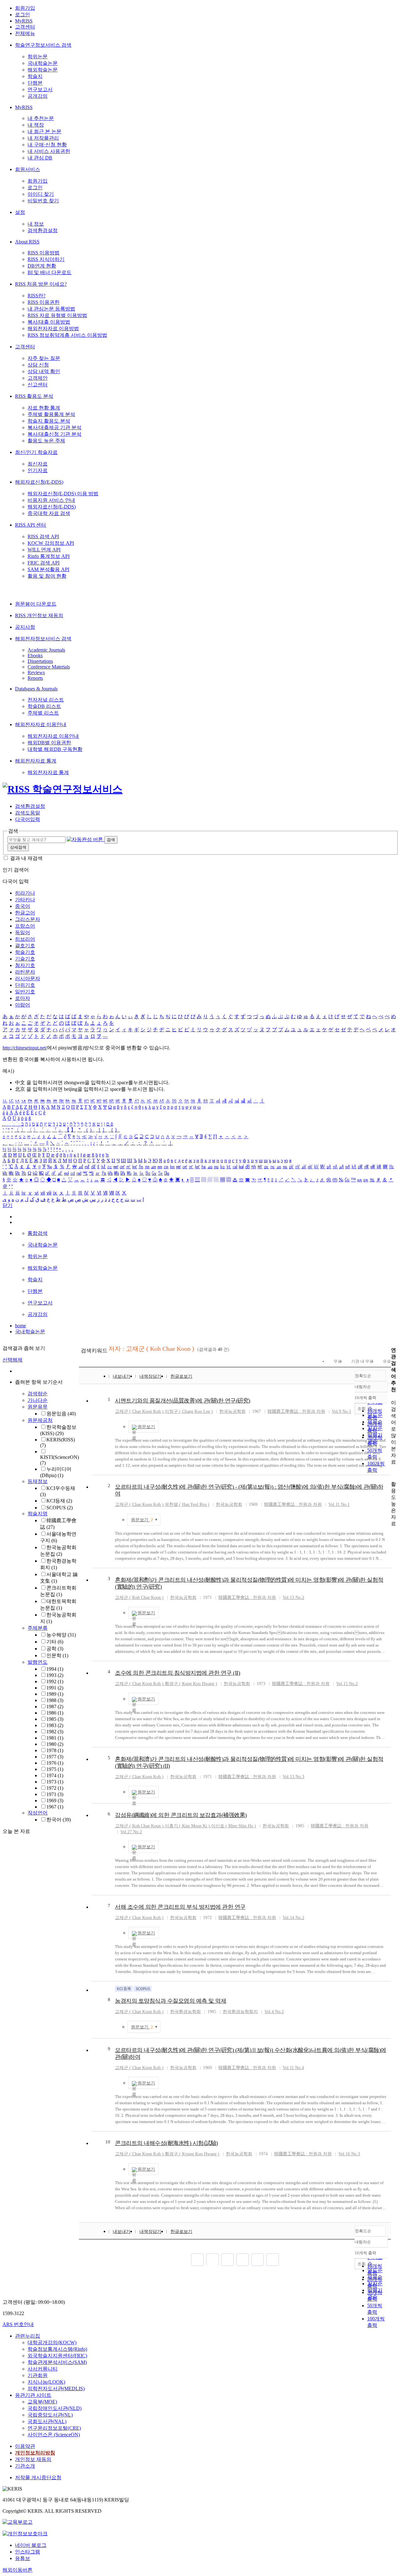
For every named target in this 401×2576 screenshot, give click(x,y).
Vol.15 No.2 (347, 1684)
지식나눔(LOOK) (46, 2382)
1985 (55, 1719)
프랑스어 (25, 926)
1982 (55, 1732)
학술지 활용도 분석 (49, 421)
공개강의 (38, 96)
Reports (35, 678)
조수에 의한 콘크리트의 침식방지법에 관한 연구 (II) (177, 1673)
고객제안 (38, 378)
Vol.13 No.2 (293, 1598)
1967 (55, 1807)
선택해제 (13, 1360)
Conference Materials (49, 667)
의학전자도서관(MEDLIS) (56, 2389)
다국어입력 (28, 819)
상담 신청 (38, 365)
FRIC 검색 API (44, 563)
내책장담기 (150, 1376)
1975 (55, 1769)
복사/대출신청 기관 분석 (55, 434)
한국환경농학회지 (240, 2012)
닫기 (8, 1205)
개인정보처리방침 (35, 2453)
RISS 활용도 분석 (34, 396)
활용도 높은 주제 (46, 441)
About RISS (27, 242)
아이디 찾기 (41, 194)
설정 (20, 212)
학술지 (35, 76)
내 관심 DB (40, 158)
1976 (55, 1763)
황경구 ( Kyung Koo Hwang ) (192, 2154)
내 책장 (36, 125)
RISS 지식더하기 (46, 259)
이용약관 (25, 2446)
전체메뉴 (25, 33)
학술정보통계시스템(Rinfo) (57, 2349)
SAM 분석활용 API (48, 569)
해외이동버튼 (18, 2570)
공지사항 (25, 627)
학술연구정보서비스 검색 (43, 45)
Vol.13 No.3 (293, 1777)
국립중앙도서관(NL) (50, 2415)
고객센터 (25, 27)
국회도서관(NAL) (47, 2421)
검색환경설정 (43, 230)
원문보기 (146, 1427)
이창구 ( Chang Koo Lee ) (189, 1411)
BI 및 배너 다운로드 (49, 272)
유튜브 (23, 2558)
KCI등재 (59, 1501)
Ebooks (35, 656)
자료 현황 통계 (44, 408)
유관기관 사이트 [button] (33, 2395)
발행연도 (38, 1662)
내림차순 (363, 1387)
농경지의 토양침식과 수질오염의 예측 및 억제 (171, 2001)
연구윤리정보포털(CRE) (54, 2428)
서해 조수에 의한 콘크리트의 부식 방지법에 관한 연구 (180, 1907)
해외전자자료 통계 (36, 761)
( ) (139, 1411)
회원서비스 (28, 169)
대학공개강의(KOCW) (52, 2342)
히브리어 (25, 939)
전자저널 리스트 (46, 700)
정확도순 (363, 1376)
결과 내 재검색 (26, 858)
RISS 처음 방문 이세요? (41, 284)
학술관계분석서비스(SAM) (57, 2362)
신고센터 (38, 385)
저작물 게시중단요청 (38, 2477)
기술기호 (25, 959)
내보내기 (122, 1376)
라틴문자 (25, 972)
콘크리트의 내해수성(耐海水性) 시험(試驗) (167, 2143)
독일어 (23, 932)
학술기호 (25, 952)
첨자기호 (25, 965)
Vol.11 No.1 (339, 1504)
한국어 (59, 1820)
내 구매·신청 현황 (47, 145)
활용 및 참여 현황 (47, 576)
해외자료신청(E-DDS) (39, 482)
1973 (55, 1782)
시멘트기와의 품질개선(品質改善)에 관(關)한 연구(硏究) (183, 1401)
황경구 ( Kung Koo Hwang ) (191, 1684)
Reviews (36, 672)
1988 (55, 1700)
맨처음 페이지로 (197, 2260)
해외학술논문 (43, 70)
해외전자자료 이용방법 (53, 328)
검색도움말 (28, 813)
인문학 (57, 1655)
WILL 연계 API (44, 550)
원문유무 (38, 1407)
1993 (55, 1675)
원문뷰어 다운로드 (36, 604)
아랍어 (23, 1005)
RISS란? (36, 296)
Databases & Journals (36, 689)
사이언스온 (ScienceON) (54, 2435)
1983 (55, 1725)
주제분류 (38, 1628)
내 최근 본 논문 (44, 131)
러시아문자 (28, 978)
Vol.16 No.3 (349, 2154)
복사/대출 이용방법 (49, 322)
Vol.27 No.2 (131, 1832)
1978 (55, 1750)
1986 (55, 1713)
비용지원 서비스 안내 (51, 500)
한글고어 (25, 913)
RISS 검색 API (43, 536)
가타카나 (25, 900)
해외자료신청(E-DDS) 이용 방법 (63, 494)
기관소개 (25, 2466)
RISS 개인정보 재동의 (39, 615)
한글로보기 (181, 1376)
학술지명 (38, 1514)
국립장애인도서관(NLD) (55, 2408)
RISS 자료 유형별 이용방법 (57, 315)
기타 (55, 1642)
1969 (55, 1801)
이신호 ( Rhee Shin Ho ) (234, 1826)
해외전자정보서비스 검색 (43, 639)
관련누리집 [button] (28, 2336)
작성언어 (38, 1813)
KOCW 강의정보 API (51, 543)
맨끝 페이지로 (273, 2260)
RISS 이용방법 (44, 253)
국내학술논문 (43, 63)
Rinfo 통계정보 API (49, 556)
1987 (55, 1707)
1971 (55, 1794)
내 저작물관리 (43, 138)
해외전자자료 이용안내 (41, 724)
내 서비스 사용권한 (49, 151)
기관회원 (38, 2375)
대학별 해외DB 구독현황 (55, 749)
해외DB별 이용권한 (49, 743)
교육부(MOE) (42, 2402)
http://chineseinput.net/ (25, 1048)
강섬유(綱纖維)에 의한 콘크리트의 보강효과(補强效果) (181, 1815)
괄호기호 (25, 946)
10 (108, 2142)
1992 (55, 1681)
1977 (55, 1757)
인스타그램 (28, 2552)
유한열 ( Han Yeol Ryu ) (187, 1504)
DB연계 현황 (42, 266)
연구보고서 (40, 89)
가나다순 (38, 1400)
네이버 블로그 (31, 2545)
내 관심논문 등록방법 (51, 309)
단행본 (35, 83)
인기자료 (38, 470)
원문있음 (61, 1414)
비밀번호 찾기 (43, 201)
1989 (55, 1694)
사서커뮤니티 (43, 2369)
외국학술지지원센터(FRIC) (57, 2356)
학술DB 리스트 (44, 706)
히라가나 (25, 893)
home (21, 1326)
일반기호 (25, 992)
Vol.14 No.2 (293, 1918)
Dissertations (40, 661)
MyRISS (24, 21)
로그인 (23, 15)
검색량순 (38, 1394)
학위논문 (38, 57)
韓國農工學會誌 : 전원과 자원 (296, 1411)
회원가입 (25, 8)
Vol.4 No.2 (274, 2012)
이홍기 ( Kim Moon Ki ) (187, 1826)
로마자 (23, 998)
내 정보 (36, 224)
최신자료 (38, 464)
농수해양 (61, 1635)
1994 (55, 1669)
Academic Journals (46, 650)
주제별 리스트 (43, 713)
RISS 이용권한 (44, 302)
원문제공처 (40, 1420)
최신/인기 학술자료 (36, 452)
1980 (55, 1744)
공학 (55, 1649)
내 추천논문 (41, 118)
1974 (55, 1775)
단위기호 (25, 985)
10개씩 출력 (365, 2253)
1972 (55, 1788)
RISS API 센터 (31, 525)
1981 (55, 1738)
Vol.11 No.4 (293, 2068)
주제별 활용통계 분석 (51, 414)
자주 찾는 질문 (44, 358)
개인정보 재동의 (33, 2459)
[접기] (393, 1473)
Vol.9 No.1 (341, 1411)
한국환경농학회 (185, 2012)
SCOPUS (60, 1508)
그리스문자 (28, 919)
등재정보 (38, 1481)
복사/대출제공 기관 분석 (55, 427)
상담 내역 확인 (44, 371)
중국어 (23, 906)
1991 (55, 1688)
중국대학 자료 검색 (49, 513)
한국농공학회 (232, 1411)
